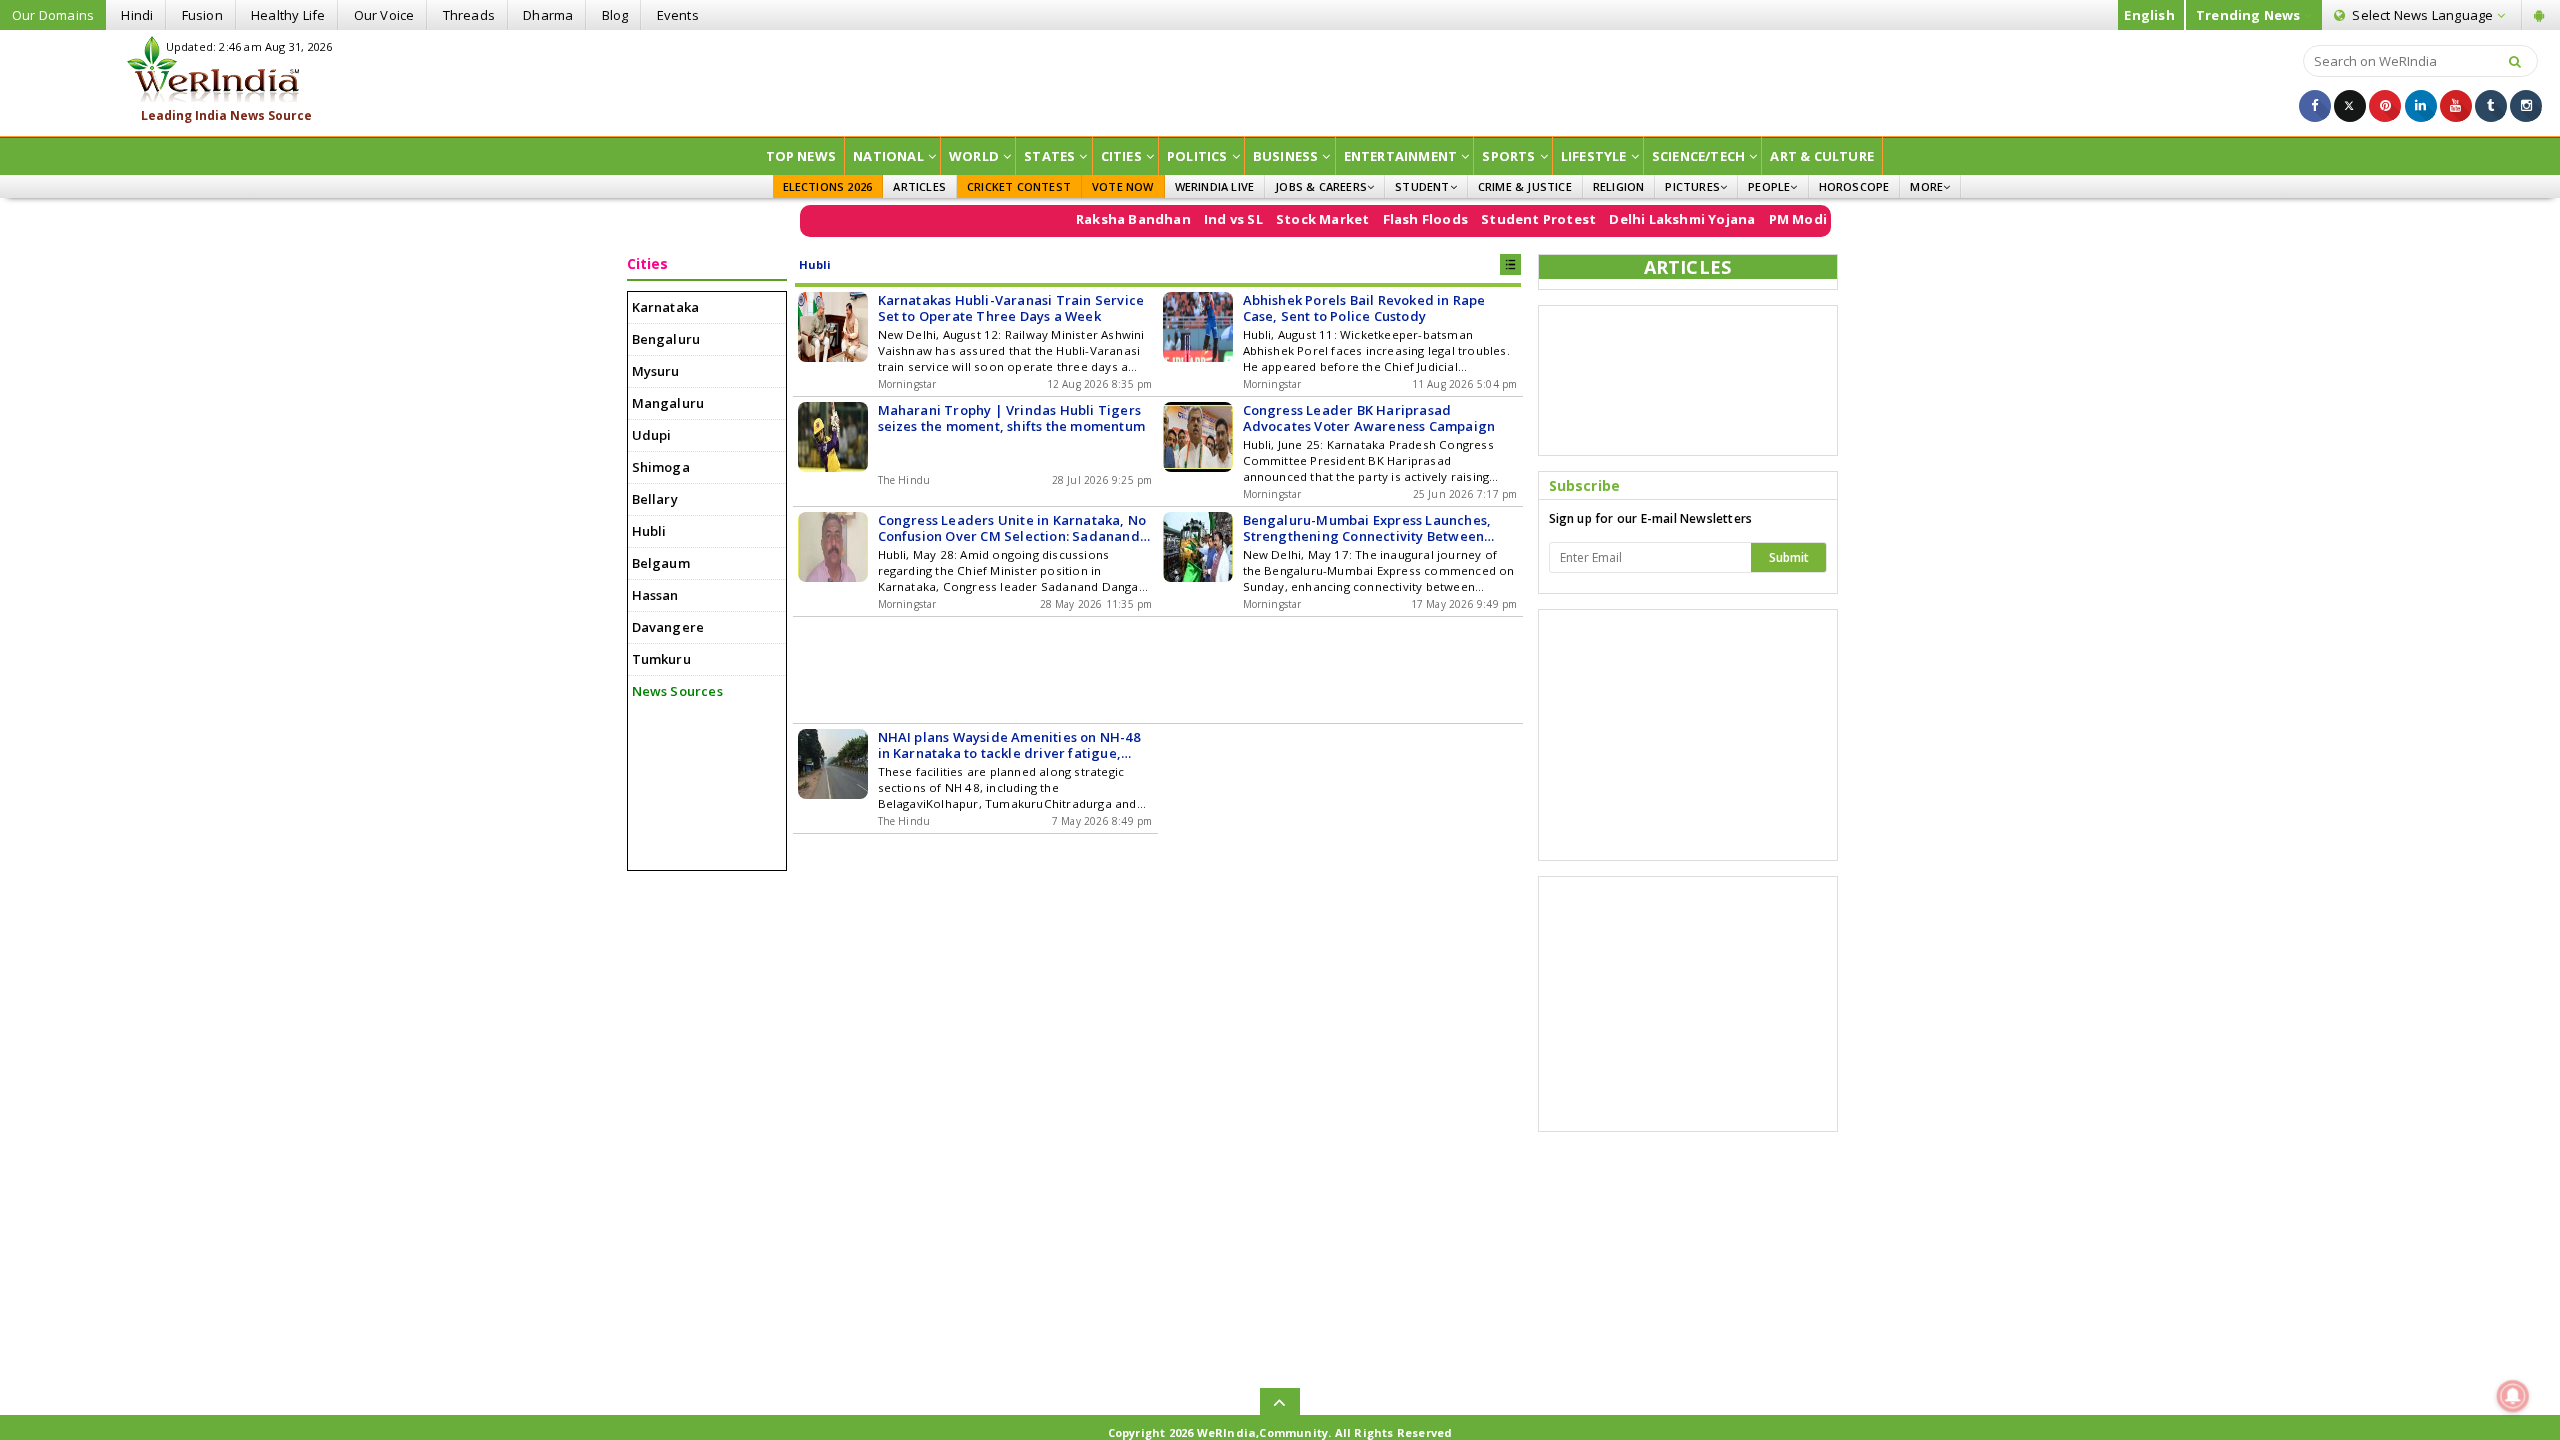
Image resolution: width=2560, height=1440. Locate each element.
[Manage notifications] (2513, 1396)
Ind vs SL (1196, 219)
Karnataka (666, 307)
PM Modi (1761, 219)
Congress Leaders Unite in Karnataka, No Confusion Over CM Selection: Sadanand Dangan (1012, 528)
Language (2424, 15)
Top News (801, 156)
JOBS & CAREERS (1321, 186)
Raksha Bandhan (1096, 219)
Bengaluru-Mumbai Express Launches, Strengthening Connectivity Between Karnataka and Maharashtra (1367, 528)
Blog (615, 15)
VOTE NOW (1123, 186)
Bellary (655, 499)
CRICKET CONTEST (1019, 186)
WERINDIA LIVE (1215, 186)
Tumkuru (661, 659)
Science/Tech (1698, 156)
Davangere (668, 627)
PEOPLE (1769, 186)
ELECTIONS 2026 (828, 186)
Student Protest (1501, 219)
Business (1286, 156)
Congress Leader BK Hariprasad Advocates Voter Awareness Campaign (1369, 418)
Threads (469, 15)
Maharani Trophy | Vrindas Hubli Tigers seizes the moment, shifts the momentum (1012, 418)
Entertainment (1401, 156)
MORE (1926, 186)
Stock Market (1285, 219)
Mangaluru (668, 403)
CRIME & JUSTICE (1525, 186)
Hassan (655, 595)
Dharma (548, 15)
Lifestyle (1594, 156)
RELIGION (1619, 186)
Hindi (137, 15)
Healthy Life (288, 15)
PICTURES (1692, 186)
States (1049, 156)
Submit (1789, 557)
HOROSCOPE (1854, 186)
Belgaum (661, 563)
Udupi (652, 435)
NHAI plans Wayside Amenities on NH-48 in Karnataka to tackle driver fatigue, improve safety (1009, 745)
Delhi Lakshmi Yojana (1646, 219)
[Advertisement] (1280, 81)
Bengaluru (666, 339)
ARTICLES (919, 186)
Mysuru (656, 371)
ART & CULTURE (1822, 156)
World (974, 156)
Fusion (202, 15)
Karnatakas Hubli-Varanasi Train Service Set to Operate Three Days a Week (1011, 308)
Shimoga (661, 467)
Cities (1121, 156)
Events (678, 15)
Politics (1197, 156)
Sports (1508, 156)
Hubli (649, 531)
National (888, 156)
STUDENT (1422, 186)
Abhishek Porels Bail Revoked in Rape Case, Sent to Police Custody (1364, 308)
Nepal (1823, 219)
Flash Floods (1388, 219)
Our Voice (384, 15)
